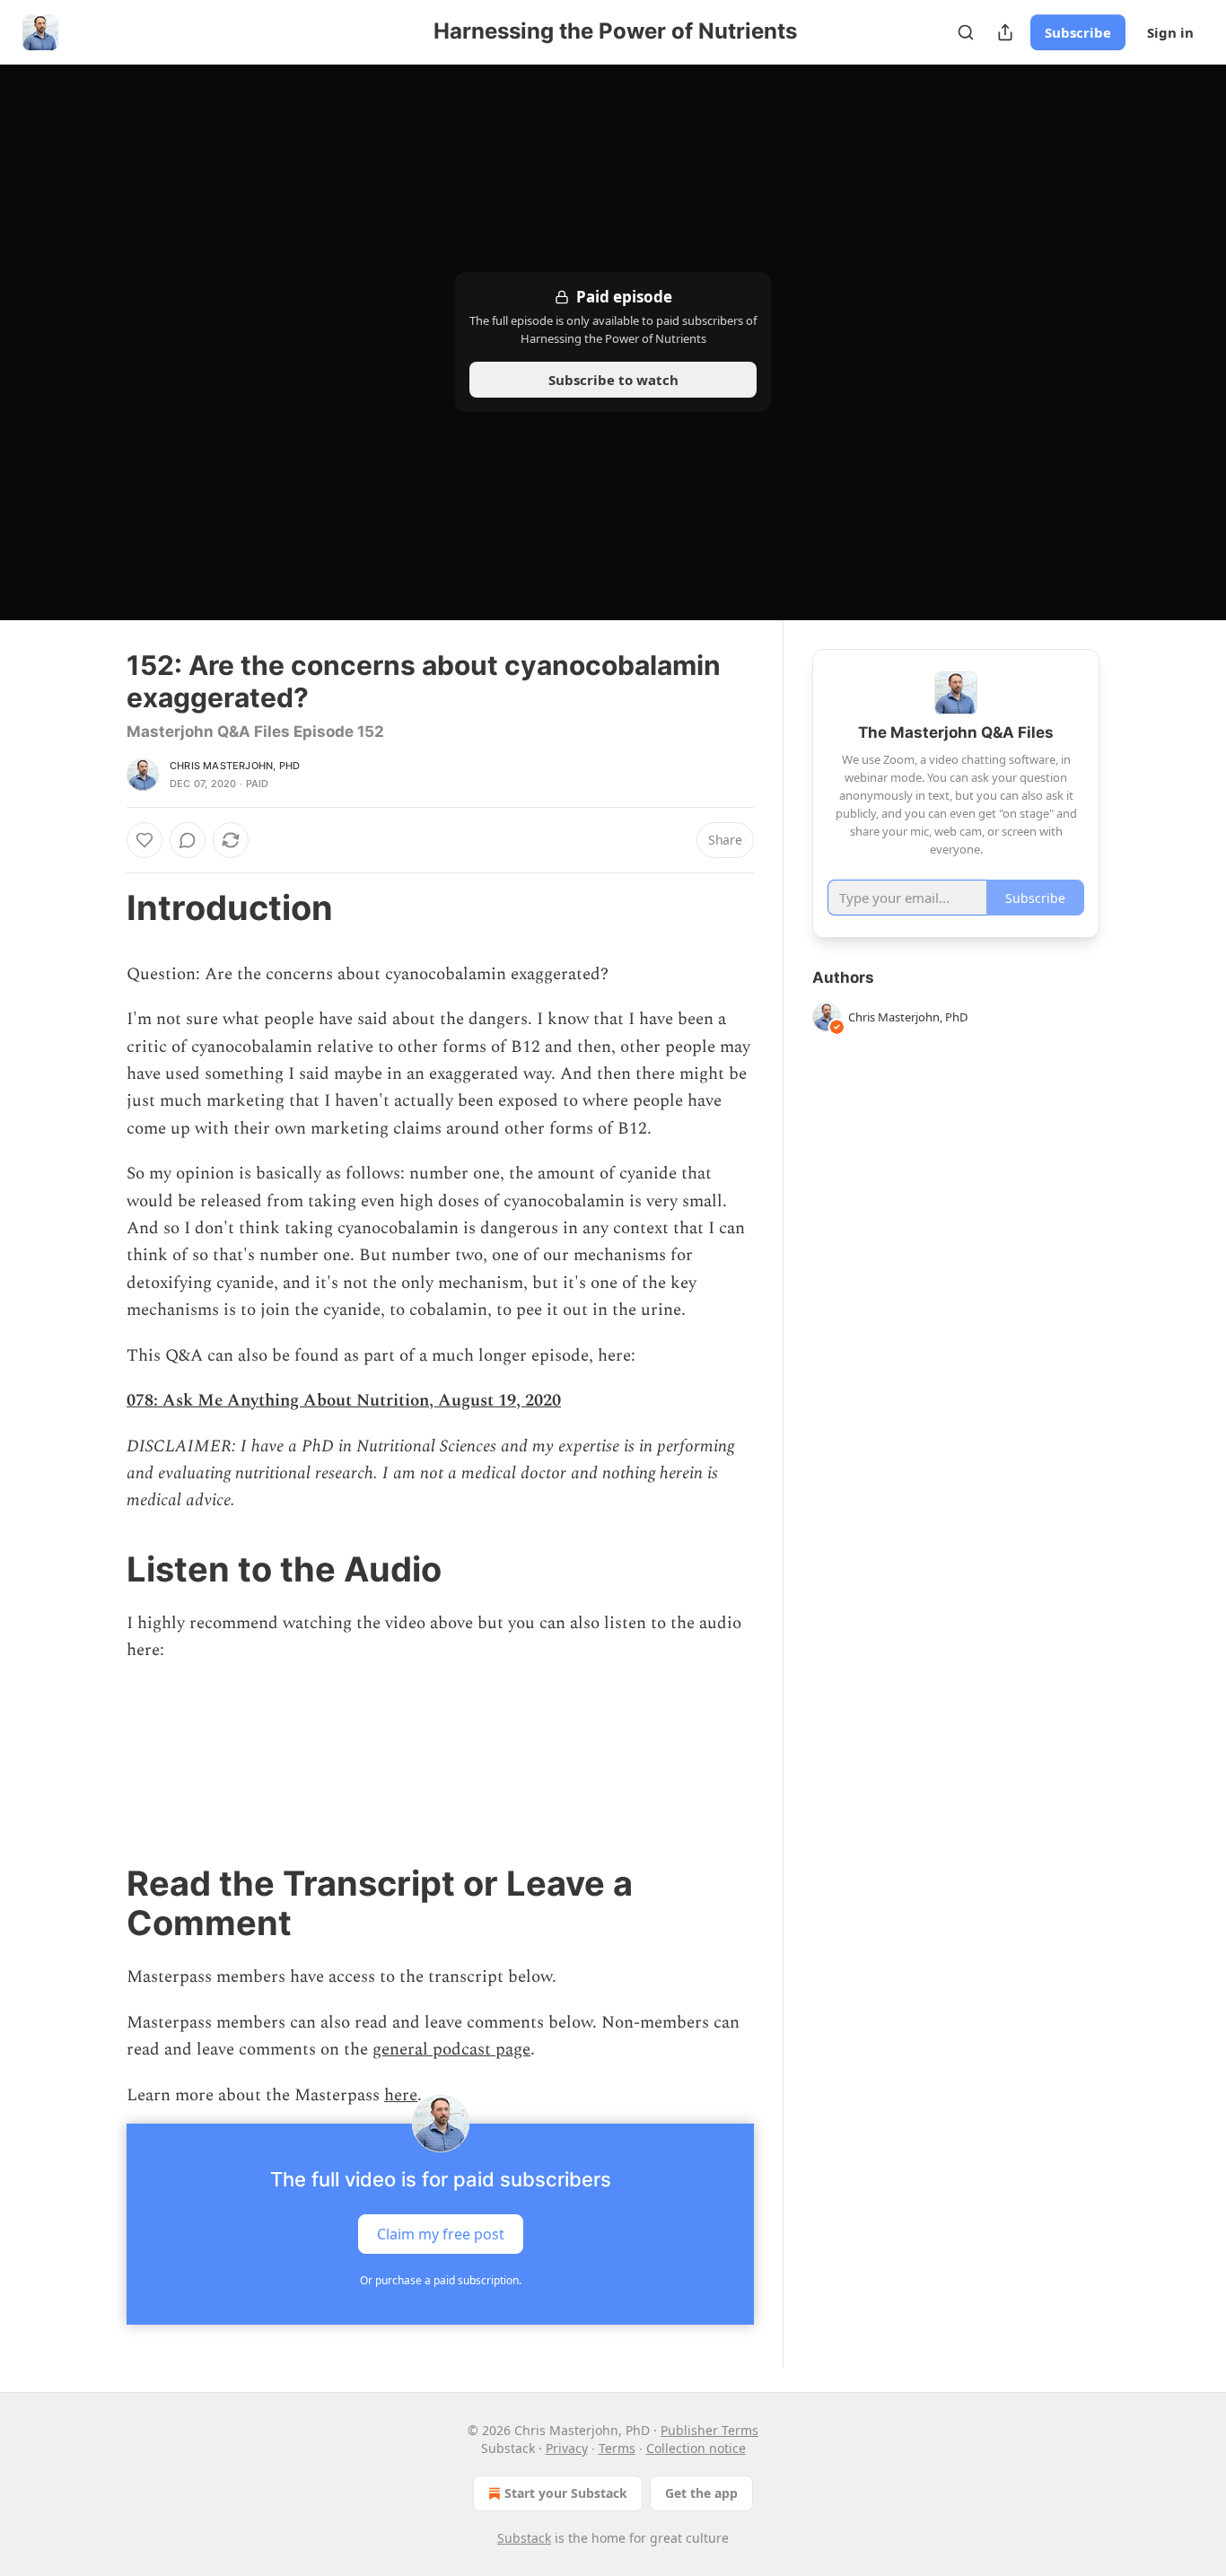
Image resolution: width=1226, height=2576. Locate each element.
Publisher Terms (709, 2430)
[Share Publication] (1005, 32)
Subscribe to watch (613, 380)
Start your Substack (566, 2493)
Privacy (567, 2448)
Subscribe (1078, 32)
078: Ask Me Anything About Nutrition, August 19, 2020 (344, 1401)
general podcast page (451, 2050)
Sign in (1170, 32)
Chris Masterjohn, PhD (235, 766)
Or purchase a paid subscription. (441, 2280)
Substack (524, 2538)
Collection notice (696, 2448)
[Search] (966, 32)
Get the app (701, 2493)
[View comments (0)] (188, 840)
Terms (617, 2448)
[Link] (101, 907)
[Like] (144, 840)
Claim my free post (441, 2233)
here (401, 2095)
